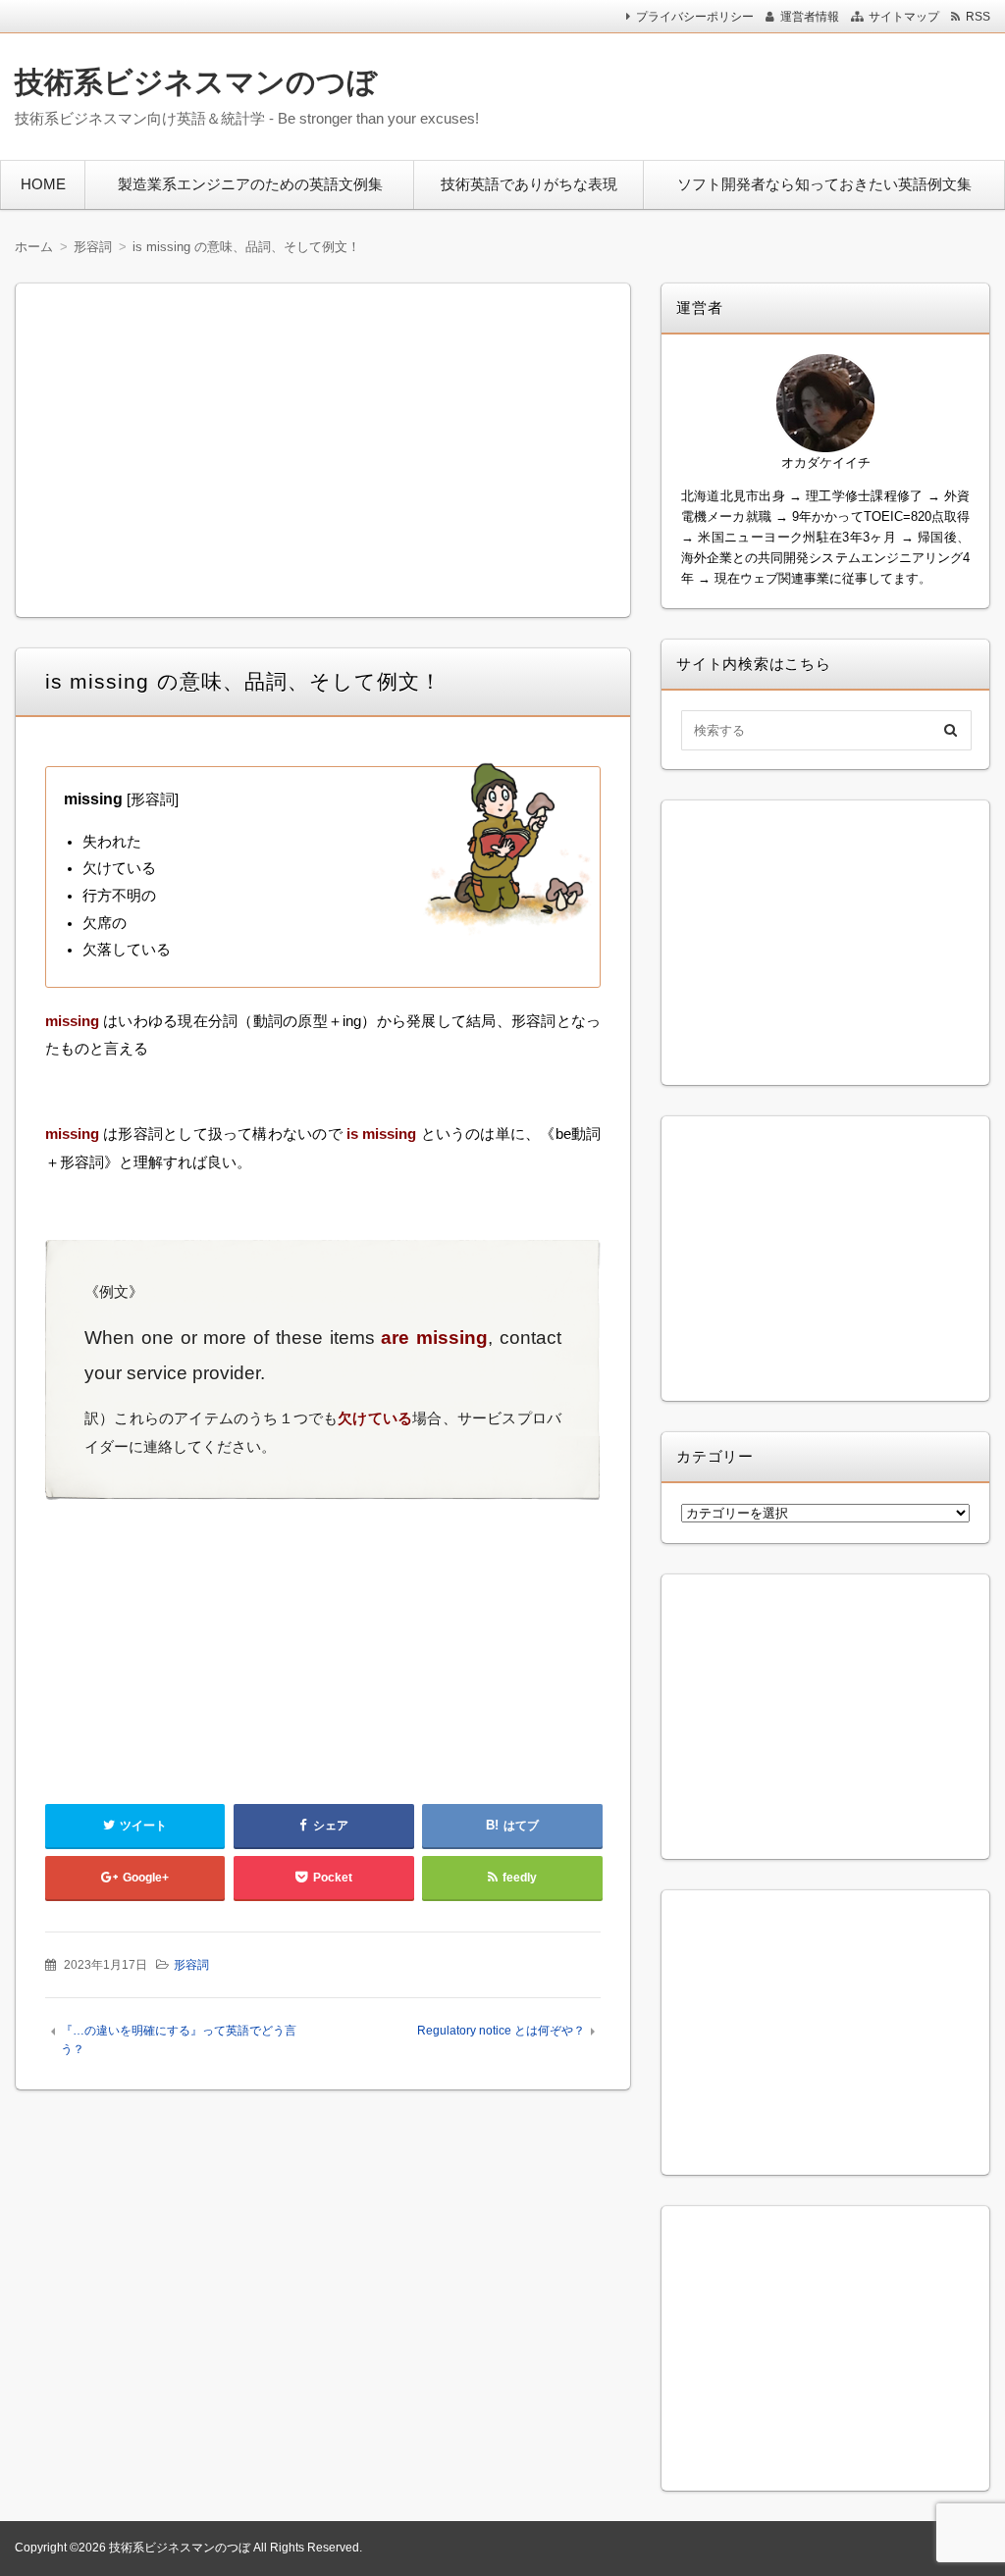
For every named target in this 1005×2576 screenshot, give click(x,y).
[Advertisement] (746, 92)
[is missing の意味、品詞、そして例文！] (509, 853)
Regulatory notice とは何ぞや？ (501, 2031)
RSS (978, 17)
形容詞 (191, 1965)
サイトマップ (904, 17)
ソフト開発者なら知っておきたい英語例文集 (824, 184)
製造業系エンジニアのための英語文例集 (250, 184)
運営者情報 (810, 17)
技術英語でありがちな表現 (529, 184)
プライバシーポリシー (695, 17)
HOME (43, 184)
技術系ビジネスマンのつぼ (196, 82)
